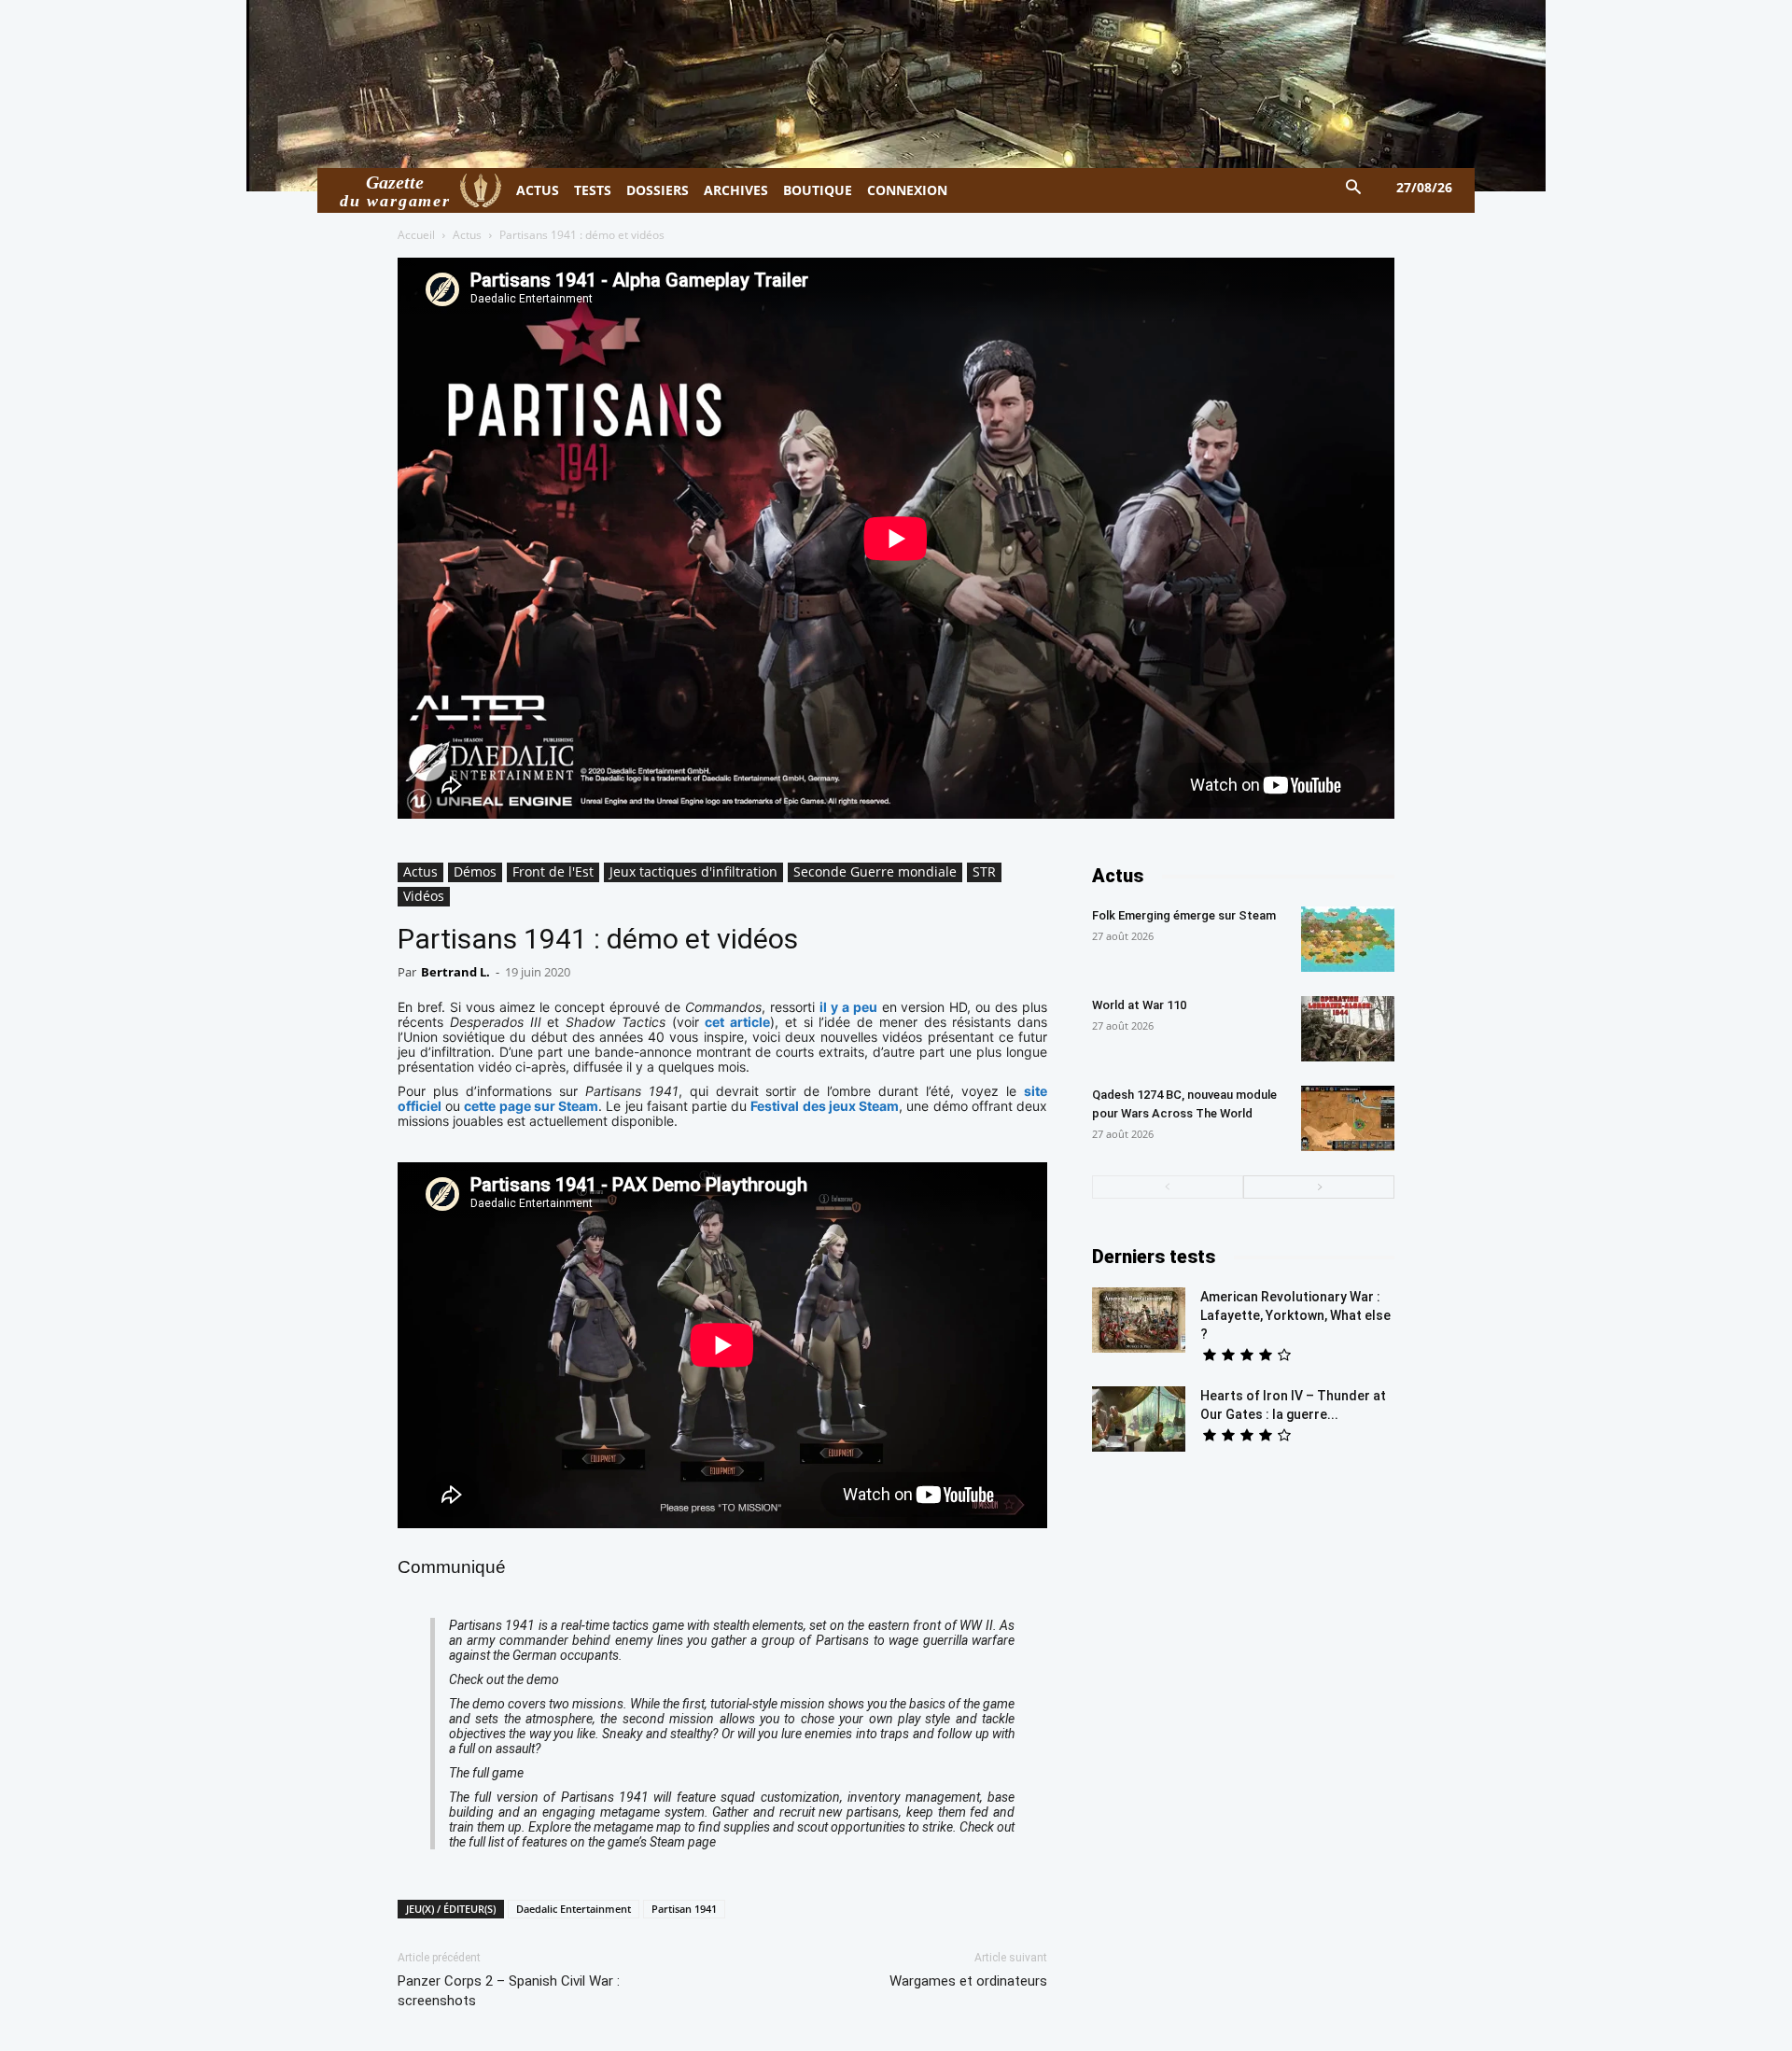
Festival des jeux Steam (825, 1106)
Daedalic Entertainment (574, 1909)
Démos (475, 871)
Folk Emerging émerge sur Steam (1184, 915)
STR (984, 871)
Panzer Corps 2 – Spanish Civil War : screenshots (509, 1991)
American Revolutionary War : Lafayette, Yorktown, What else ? (1295, 1315)
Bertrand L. (455, 972)
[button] (1354, 188)
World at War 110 (1139, 1005)
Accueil (416, 235)
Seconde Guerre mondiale (875, 871)
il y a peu (848, 1007)
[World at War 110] (1348, 1029)
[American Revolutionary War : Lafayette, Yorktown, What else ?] (1139, 1320)
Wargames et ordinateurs (968, 1981)
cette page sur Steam (531, 1106)
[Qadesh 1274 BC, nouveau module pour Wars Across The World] (1348, 1118)
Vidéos (424, 896)
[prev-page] (1168, 1187)
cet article (737, 1022)
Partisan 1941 (684, 1909)
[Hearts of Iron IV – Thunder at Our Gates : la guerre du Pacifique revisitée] (1139, 1419)
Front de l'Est (553, 871)
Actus (467, 235)
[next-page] (1319, 1187)
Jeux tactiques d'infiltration (693, 871)
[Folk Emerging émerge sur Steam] (1348, 939)
